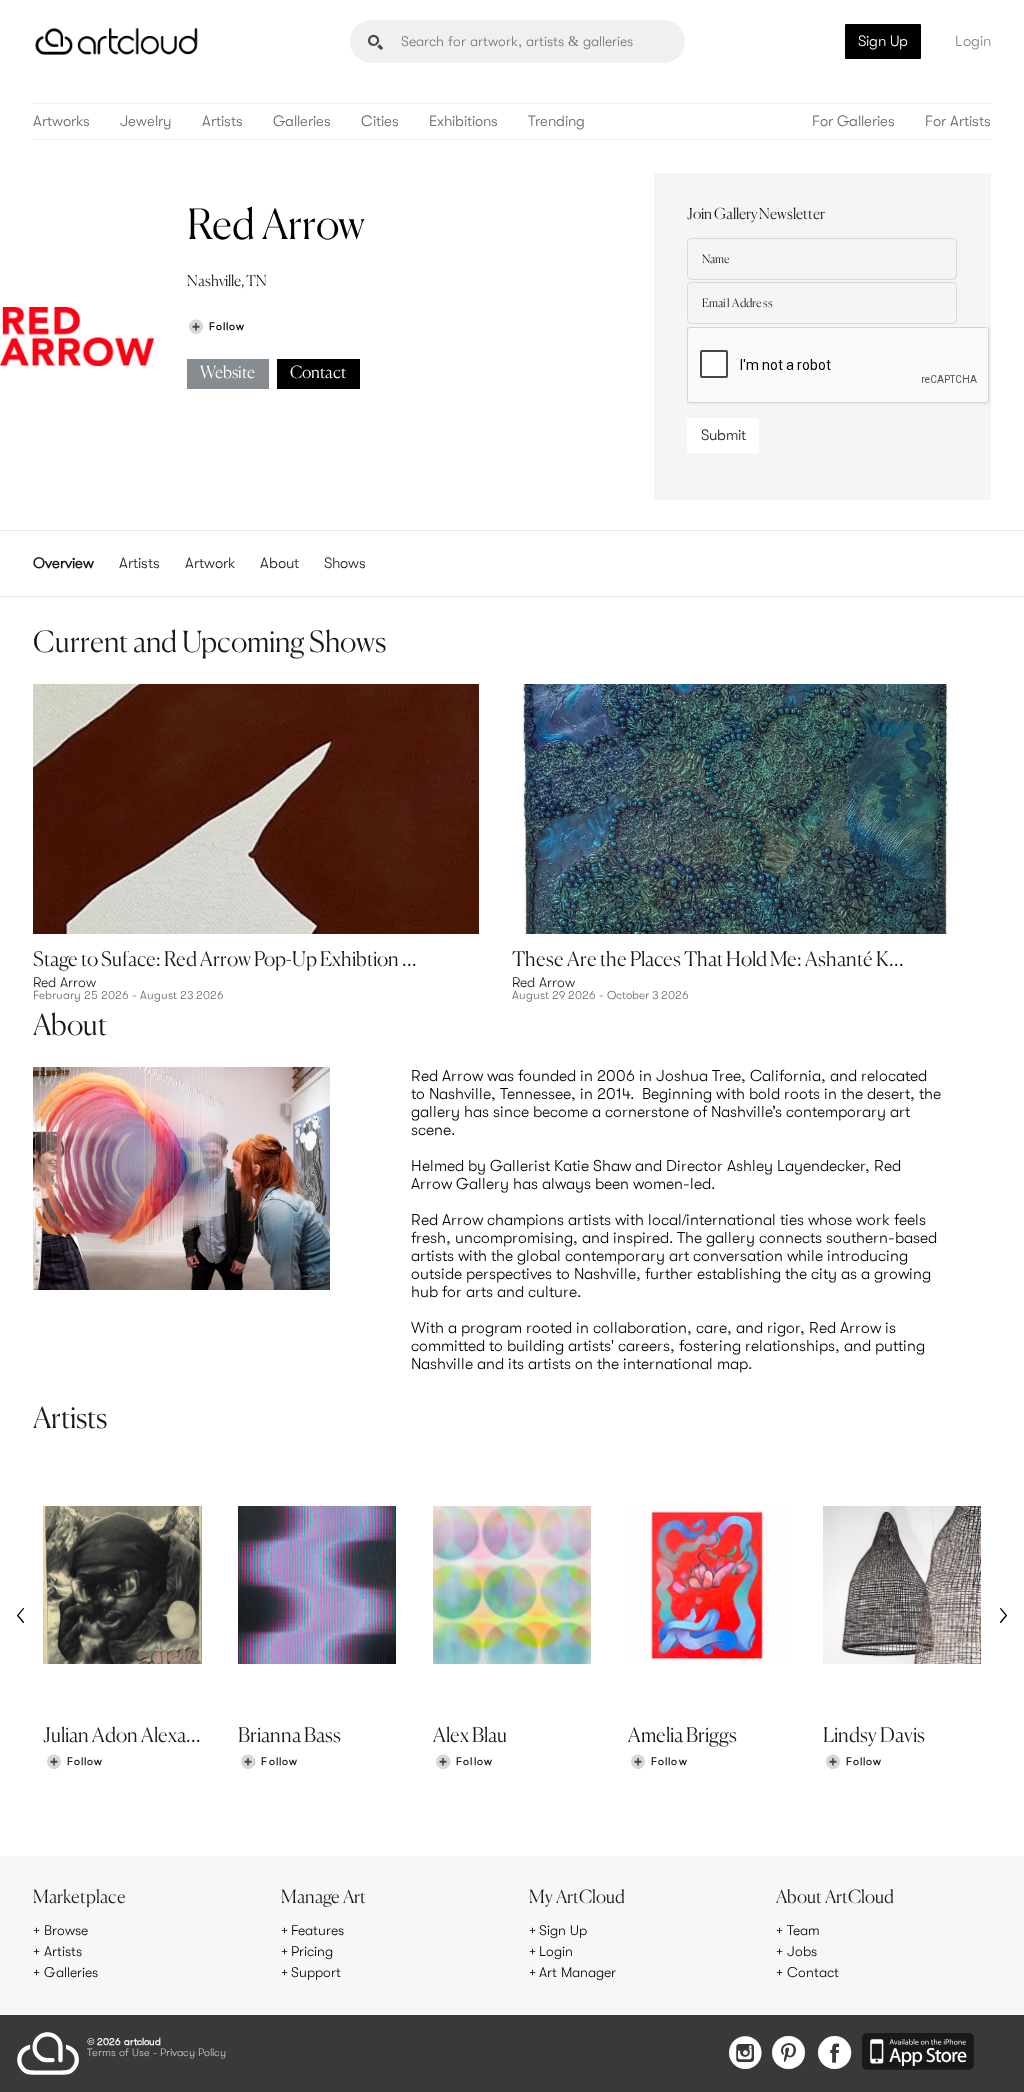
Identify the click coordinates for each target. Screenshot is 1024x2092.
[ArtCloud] (116, 41)
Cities (380, 121)
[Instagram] (745, 2054)
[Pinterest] (789, 2054)
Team (803, 1930)
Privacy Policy (193, 2053)
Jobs (802, 1951)
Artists (222, 121)
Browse (66, 1930)
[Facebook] (834, 2054)
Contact (318, 373)
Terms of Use (118, 2053)
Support (316, 1972)
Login (972, 41)
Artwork (210, 563)
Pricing (312, 1951)
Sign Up (883, 41)
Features (317, 1930)
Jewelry (146, 121)
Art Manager (577, 1972)
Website (227, 373)
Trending (556, 121)
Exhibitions (463, 121)
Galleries (302, 121)
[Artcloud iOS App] (918, 2053)
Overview (63, 563)
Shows (345, 563)
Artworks (61, 121)
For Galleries (853, 121)
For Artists (958, 121)
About (279, 563)
